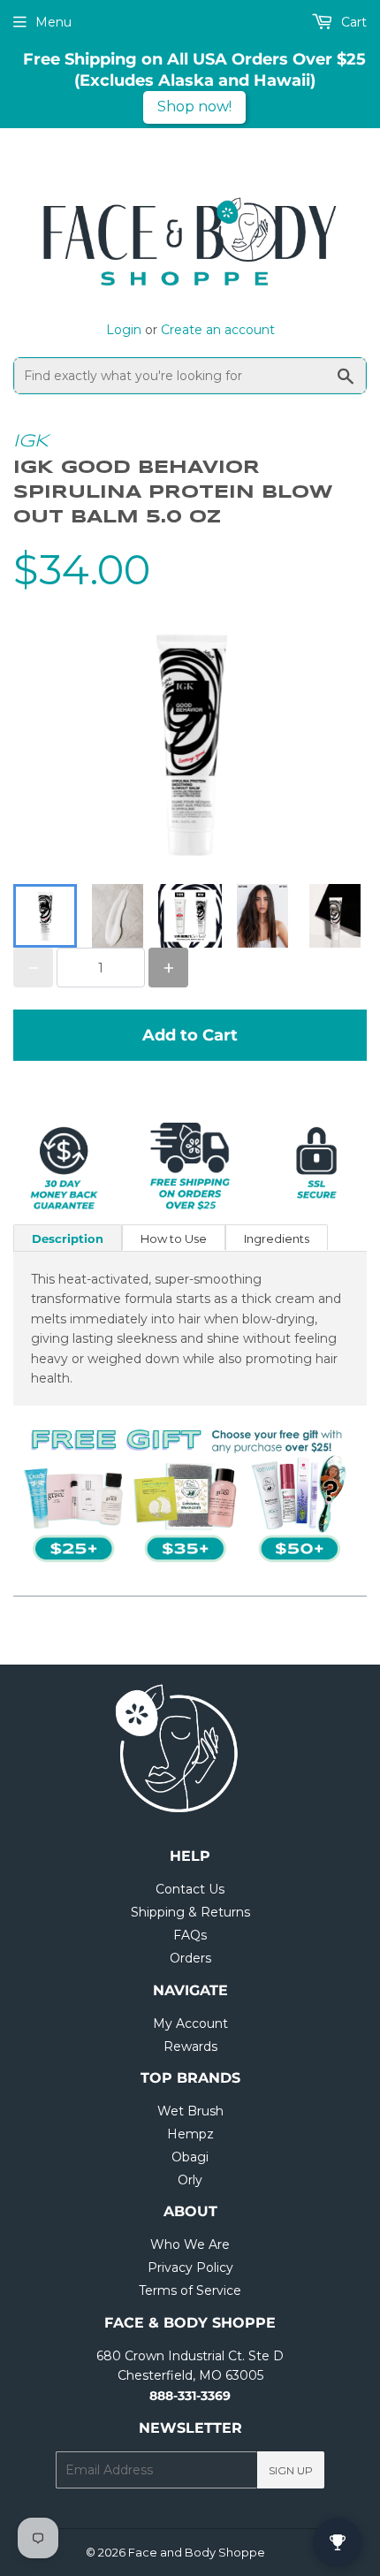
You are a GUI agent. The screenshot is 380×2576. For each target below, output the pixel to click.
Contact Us (190, 1889)
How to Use (174, 1238)
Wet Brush (190, 2111)
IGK (31, 442)
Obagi (190, 2157)
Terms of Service (190, 2290)
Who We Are (190, 2244)
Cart (352, 22)
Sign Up (291, 2470)
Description (68, 1238)
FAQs (190, 1935)
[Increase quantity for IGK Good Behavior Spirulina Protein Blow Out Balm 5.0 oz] (168, 968)
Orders (190, 1958)
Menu (53, 22)
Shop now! (194, 107)
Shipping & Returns (190, 1912)
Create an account (218, 330)
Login (124, 330)
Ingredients (277, 1238)
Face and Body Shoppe (197, 2552)
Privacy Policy (190, 2267)
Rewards (190, 2046)
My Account (190, 2023)
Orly (190, 2180)
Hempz (190, 2134)
